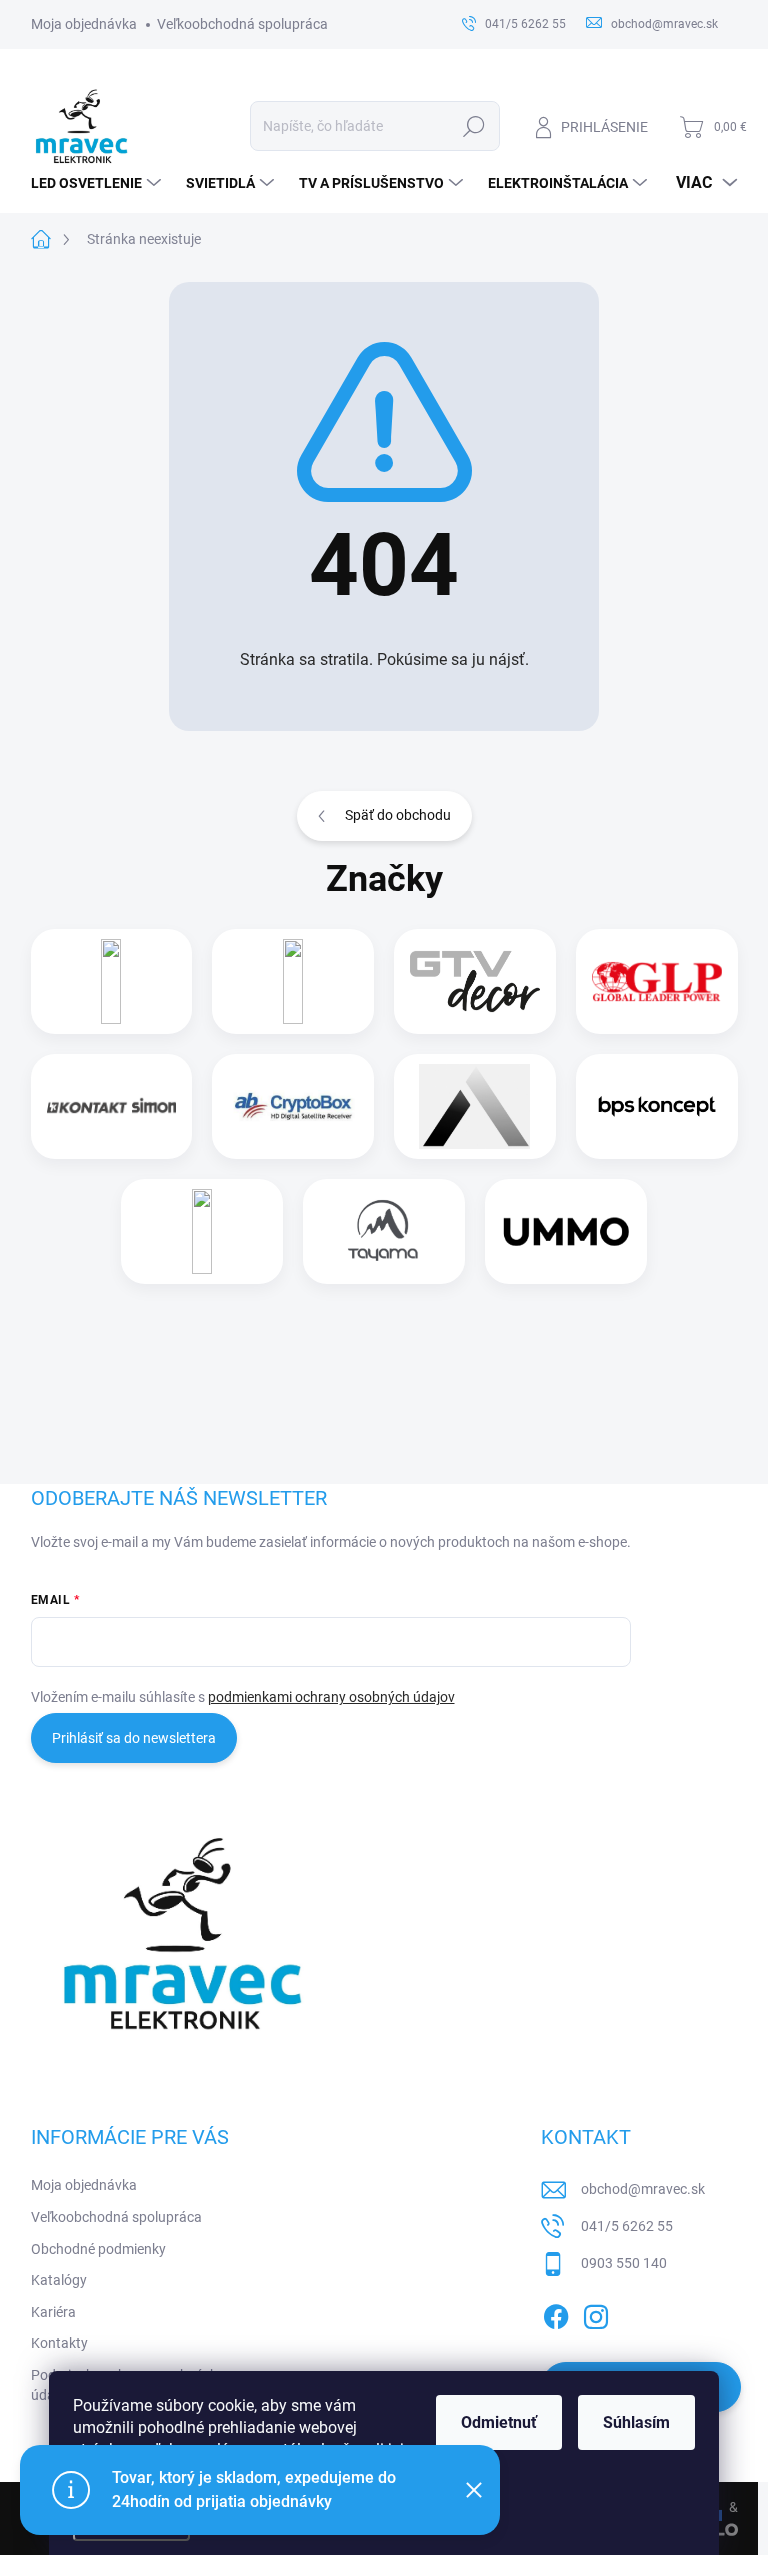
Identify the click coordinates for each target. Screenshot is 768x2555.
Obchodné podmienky (98, 2249)
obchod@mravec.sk (643, 2189)
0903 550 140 (624, 2263)
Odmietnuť (499, 2422)
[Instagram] (596, 2313)
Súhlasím (636, 2422)
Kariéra (53, 2312)
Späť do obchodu (398, 815)
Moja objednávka (84, 24)
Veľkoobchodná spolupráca (242, 24)
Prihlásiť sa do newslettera (134, 1738)
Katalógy (59, 2280)
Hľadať (473, 126)
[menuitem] (98, 183)
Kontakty (59, 2343)
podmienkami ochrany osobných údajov (331, 1697)
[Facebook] (556, 2313)
